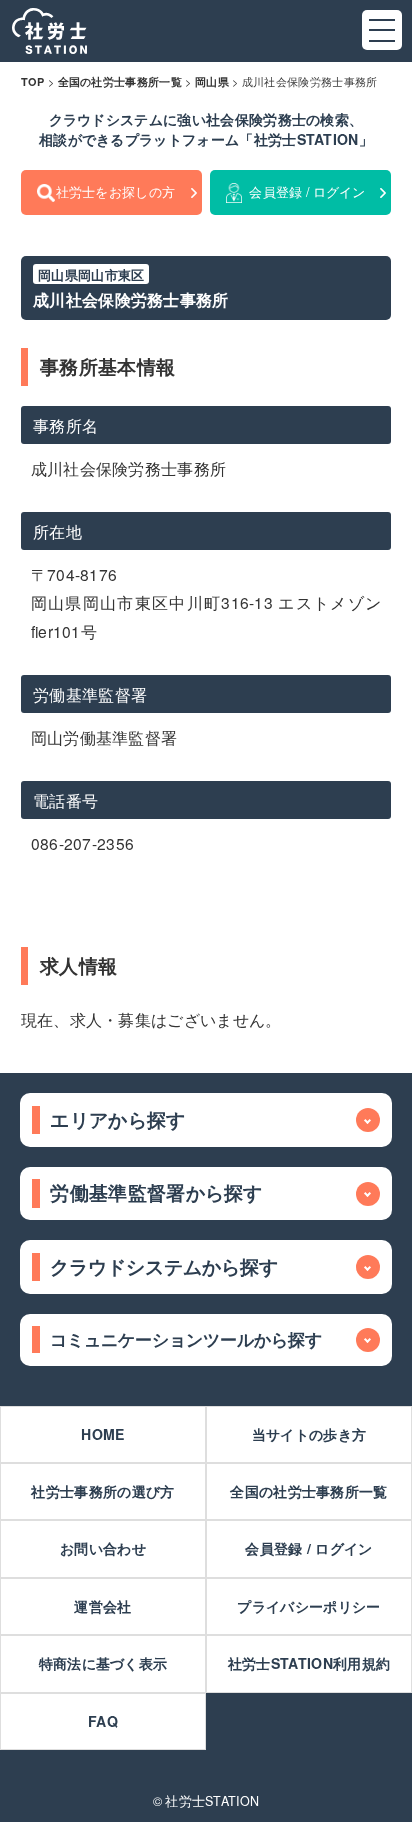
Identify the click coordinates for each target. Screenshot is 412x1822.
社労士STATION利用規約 (309, 1663)
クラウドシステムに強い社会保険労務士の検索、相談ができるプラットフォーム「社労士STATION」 (206, 129)
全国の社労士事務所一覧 (308, 1491)
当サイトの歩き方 (309, 1434)
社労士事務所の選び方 (102, 1491)
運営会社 (102, 1606)
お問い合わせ (103, 1548)
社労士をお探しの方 (116, 192)
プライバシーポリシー (308, 1606)
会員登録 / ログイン (307, 192)
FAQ (103, 1721)
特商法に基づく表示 (103, 1663)
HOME (102, 1434)
